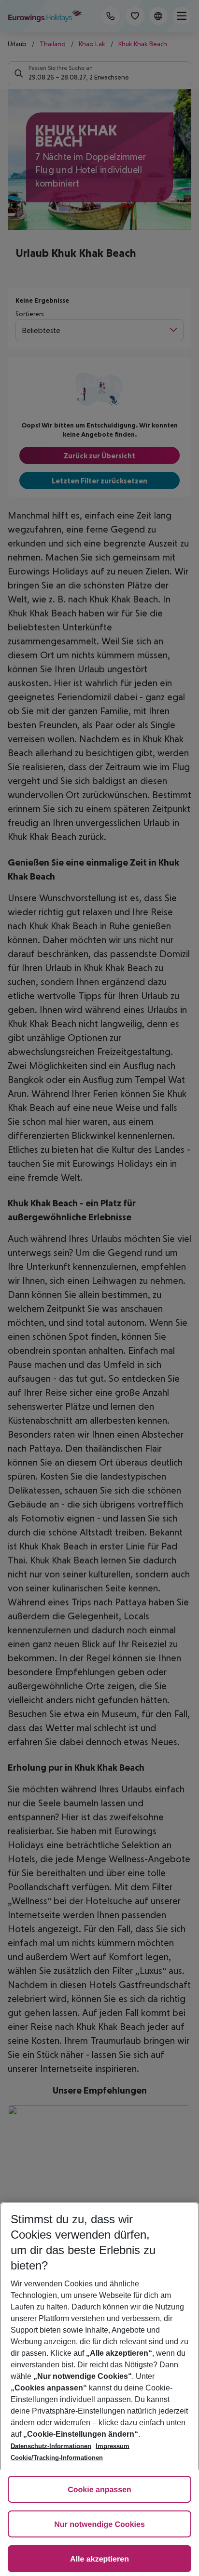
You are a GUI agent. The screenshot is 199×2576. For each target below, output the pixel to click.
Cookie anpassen (99, 2490)
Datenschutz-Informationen (51, 2446)
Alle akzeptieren (99, 2559)
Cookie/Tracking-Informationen (57, 2458)
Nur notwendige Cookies (99, 2525)
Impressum (113, 2446)
